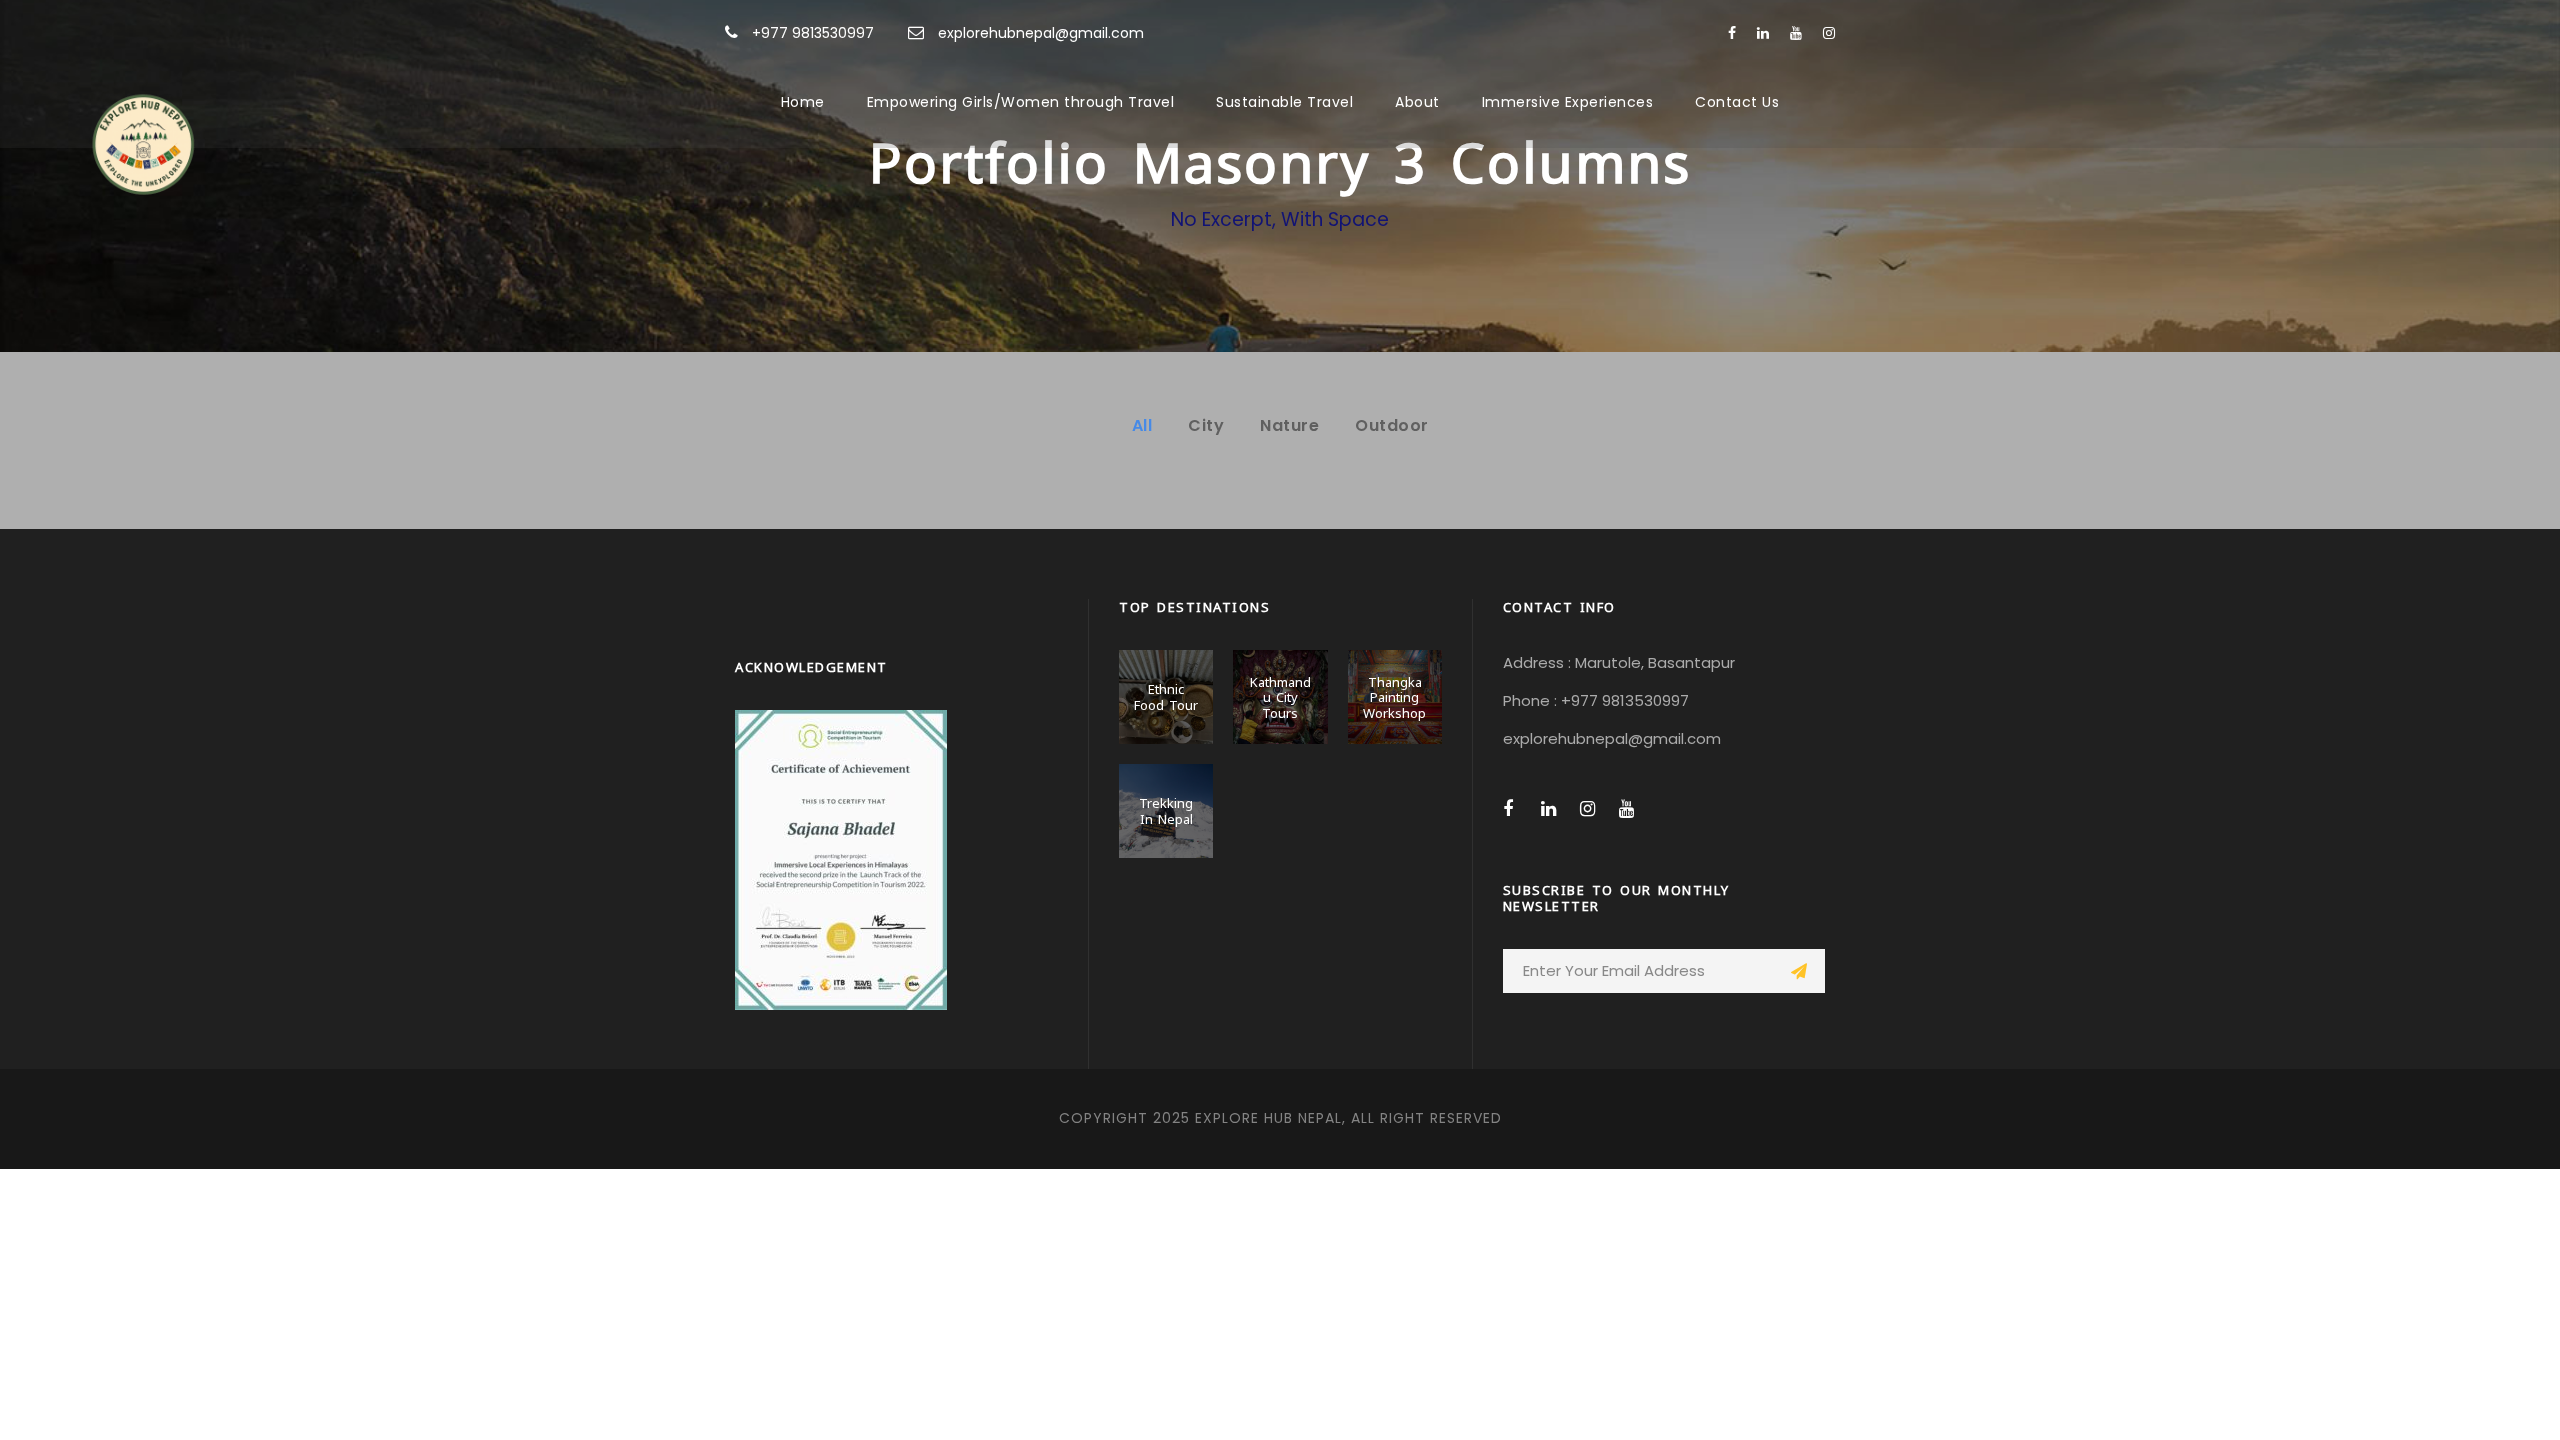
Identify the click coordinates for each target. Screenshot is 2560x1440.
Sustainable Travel (1284, 102)
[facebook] (1732, 33)
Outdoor (1392, 425)
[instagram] (1829, 33)
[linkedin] (1763, 33)
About (1417, 102)
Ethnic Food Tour (1166, 696)
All (1142, 425)
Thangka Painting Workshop (1394, 696)
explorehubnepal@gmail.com (1041, 33)
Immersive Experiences (1568, 102)
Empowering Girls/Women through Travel (1021, 102)
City (1206, 425)
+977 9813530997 (813, 33)
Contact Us (1737, 102)
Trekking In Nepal (1166, 810)
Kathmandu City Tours (1280, 696)
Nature (1289, 425)
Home (803, 102)
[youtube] (1796, 33)
